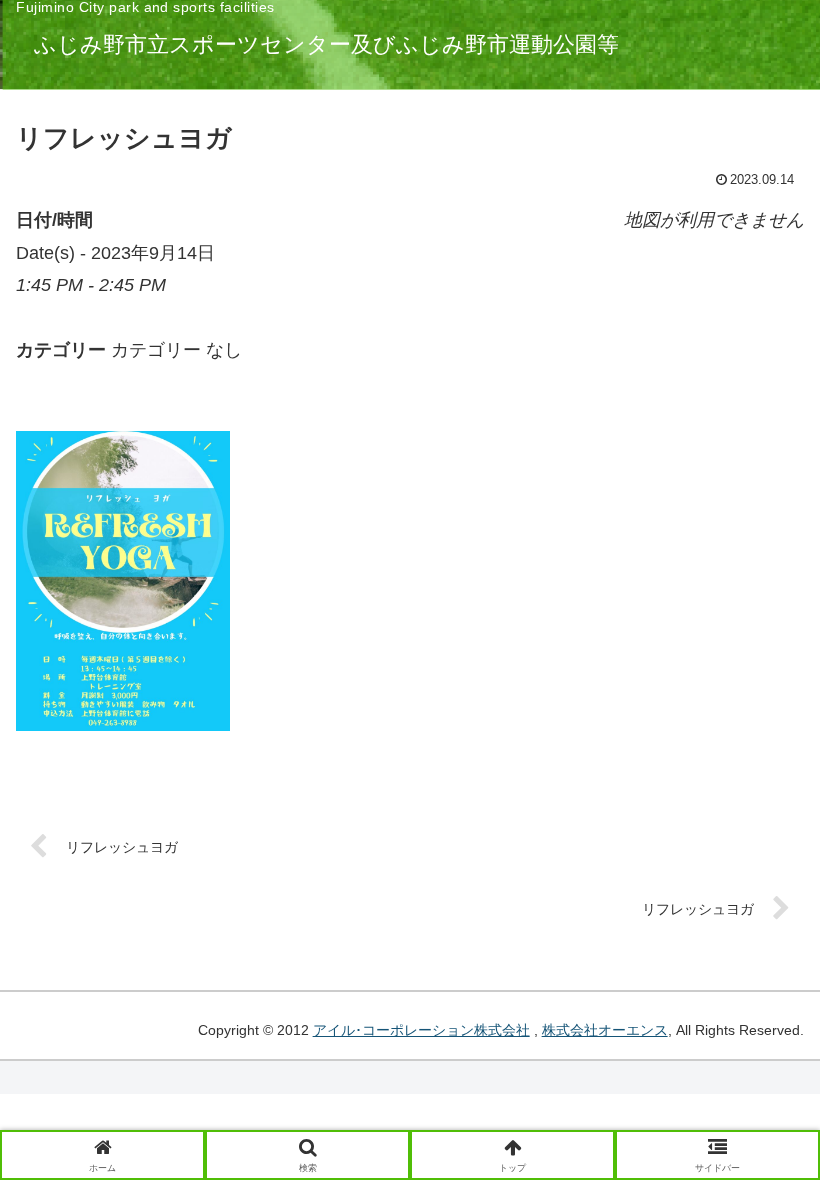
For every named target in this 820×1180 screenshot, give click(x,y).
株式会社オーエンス (605, 1030)
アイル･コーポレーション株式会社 (421, 1030)
